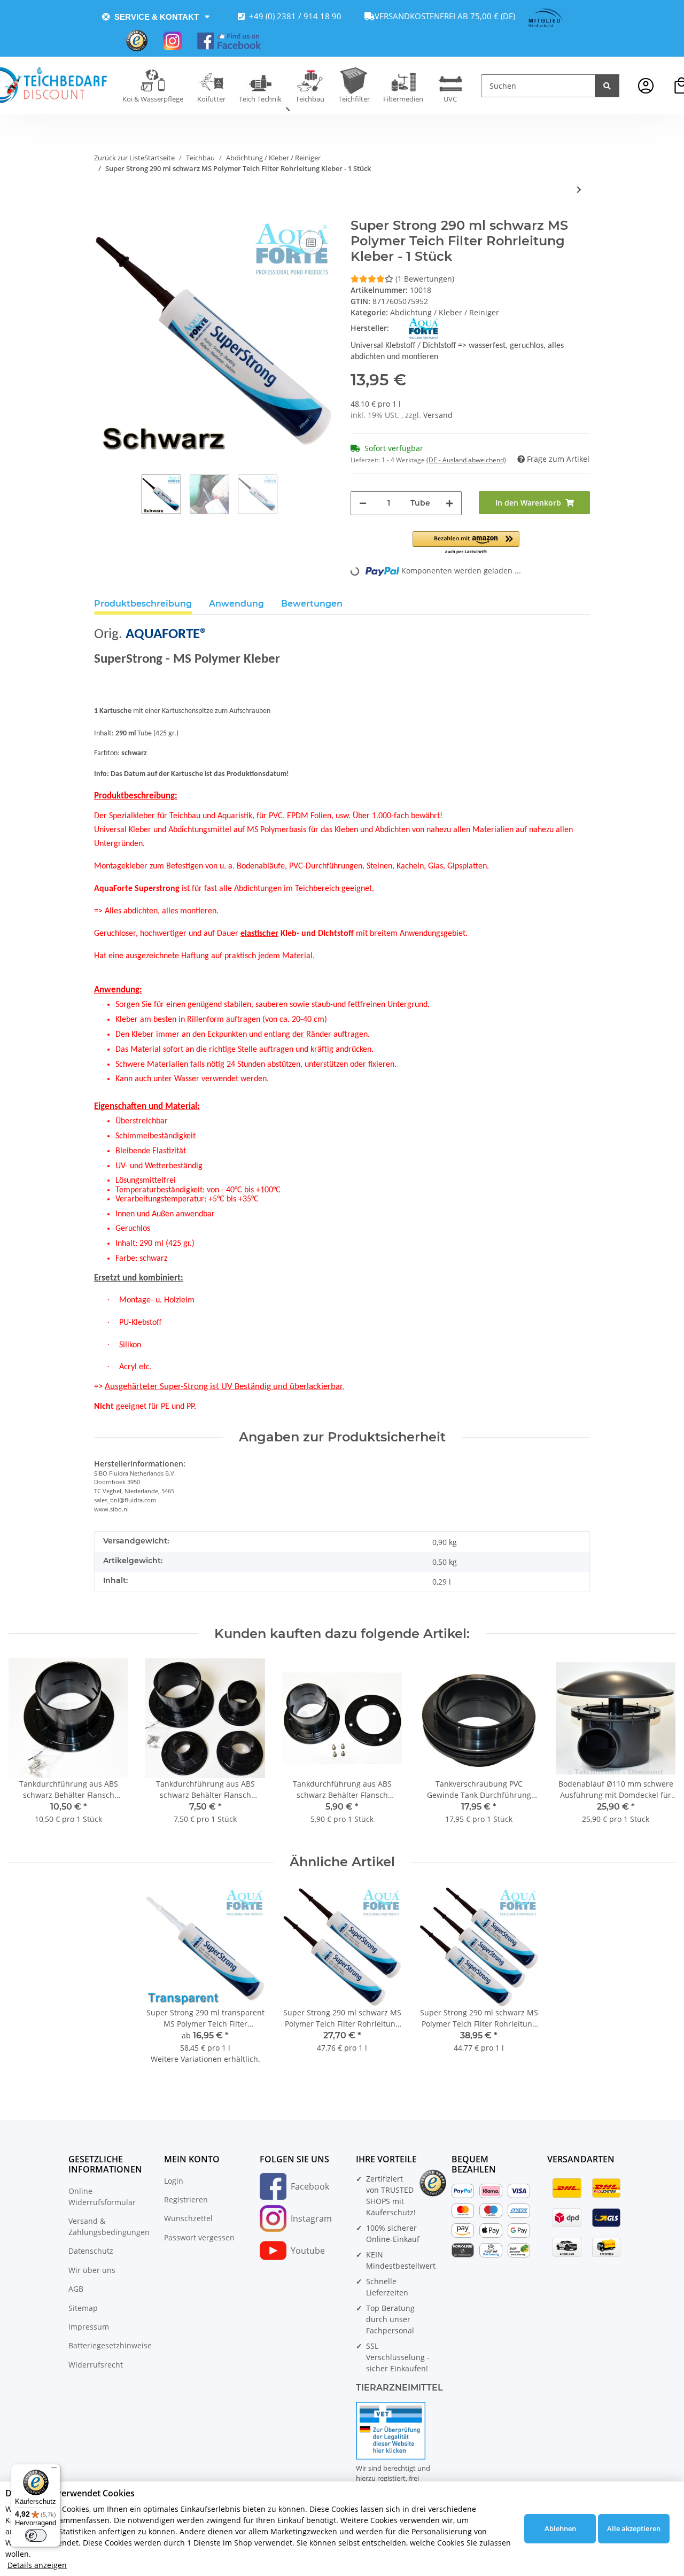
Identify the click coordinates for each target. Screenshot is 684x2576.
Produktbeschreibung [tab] (143, 604)
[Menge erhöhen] (449, 503)
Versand (438, 415)
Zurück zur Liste (119, 158)
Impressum (89, 2327)
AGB (76, 2289)
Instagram (311, 2218)
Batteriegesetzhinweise (110, 2345)
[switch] (36, 2535)
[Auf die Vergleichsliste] (311, 243)
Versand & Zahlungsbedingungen (109, 2226)
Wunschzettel (188, 2218)
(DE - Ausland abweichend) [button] (466, 460)
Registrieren (186, 2199)
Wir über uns (92, 2270)
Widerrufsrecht (96, 2365)
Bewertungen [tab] (312, 604)
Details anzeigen (37, 2565)
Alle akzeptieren (634, 2528)
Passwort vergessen (199, 2237)
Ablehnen (560, 2528)
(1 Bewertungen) (425, 279)
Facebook (310, 2186)
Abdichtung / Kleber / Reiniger (445, 312)
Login (174, 2181)
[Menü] (54, 2470)
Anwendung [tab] (236, 604)
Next (658, 1748)
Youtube (308, 2251)
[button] (646, 86)
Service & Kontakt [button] (157, 17)
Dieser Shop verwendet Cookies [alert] (70, 2493)
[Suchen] (607, 86)
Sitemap (83, 2308)
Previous (26, 1748)
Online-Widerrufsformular (102, 2197)
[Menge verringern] (363, 503)
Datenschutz (91, 2251)
